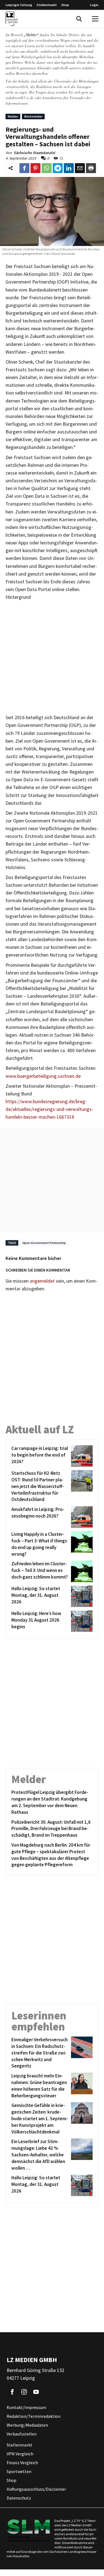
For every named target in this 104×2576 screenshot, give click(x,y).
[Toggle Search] (79, 19)
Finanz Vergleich (22, 2463)
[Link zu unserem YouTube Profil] (36, 2392)
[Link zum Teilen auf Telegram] (58, 168)
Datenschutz (19, 2498)
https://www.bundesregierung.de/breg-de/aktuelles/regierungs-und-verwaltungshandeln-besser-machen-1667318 (49, 1109)
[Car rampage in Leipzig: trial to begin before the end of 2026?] (81, 1456)
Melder (13, 116)
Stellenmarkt (47, 5)
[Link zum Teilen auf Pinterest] (35, 168)
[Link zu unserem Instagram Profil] (24, 2392)
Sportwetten (19, 2472)
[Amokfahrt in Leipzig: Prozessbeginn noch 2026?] (81, 1517)
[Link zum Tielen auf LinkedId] (69, 168)
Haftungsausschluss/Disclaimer (36, 2489)
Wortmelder (33, 116)
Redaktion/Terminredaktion (34, 2416)
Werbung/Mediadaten (27, 2425)
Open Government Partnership (44, 1243)
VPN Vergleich (20, 2454)
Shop (65, 5)
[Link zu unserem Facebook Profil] (12, 2392)
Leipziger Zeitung (19, 5)
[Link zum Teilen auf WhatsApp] (47, 168)
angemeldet (42, 1281)
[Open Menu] (95, 19)
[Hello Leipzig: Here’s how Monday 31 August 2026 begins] (81, 1621)
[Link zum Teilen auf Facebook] (24, 168)
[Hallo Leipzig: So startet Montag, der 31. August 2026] (81, 1596)
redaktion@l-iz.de (20, 98)
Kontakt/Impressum (26, 2408)
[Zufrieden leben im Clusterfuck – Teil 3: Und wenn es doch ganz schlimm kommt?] (81, 1571)
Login (94, 5)
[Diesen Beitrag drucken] (91, 168)
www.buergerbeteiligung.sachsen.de (43, 1076)
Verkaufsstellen (22, 2434)
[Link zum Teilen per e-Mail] (80, 168)
